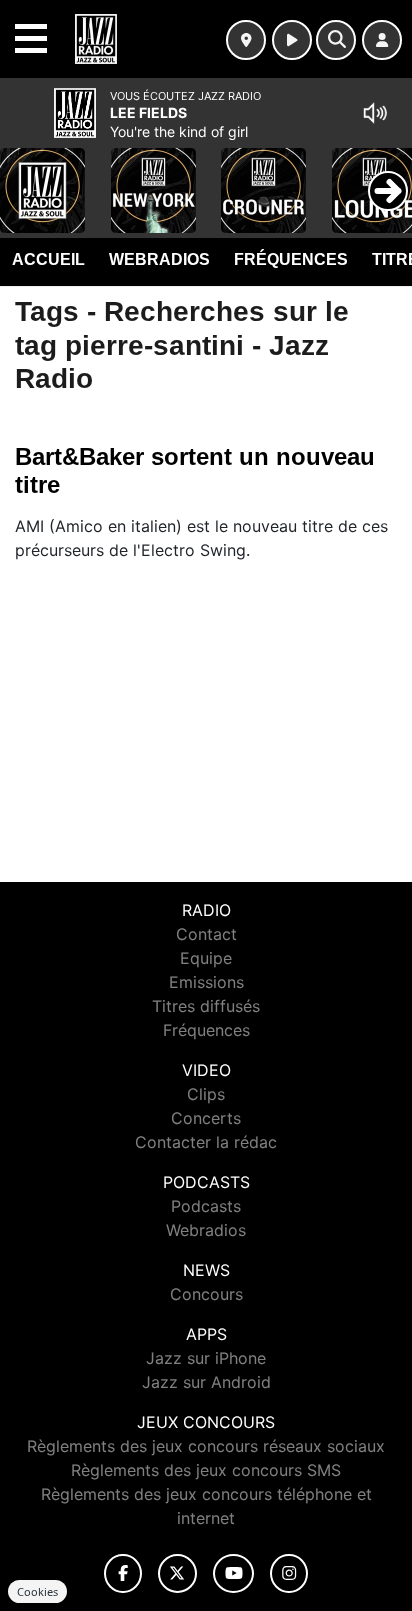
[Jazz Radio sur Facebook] (123, 1573)
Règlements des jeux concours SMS (206, 1470)
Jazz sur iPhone (206, 1358)
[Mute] (375, 113)
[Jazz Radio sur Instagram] (289, 1573)
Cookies (37, 1591)
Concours (206, 1294)
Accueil (48, 259)
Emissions (206, 982)
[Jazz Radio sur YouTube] (233, 1573)
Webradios (159, 259)
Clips (206, 1094)
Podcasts (206, 1206)
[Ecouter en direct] (292, 40)
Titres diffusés (206, 1006)
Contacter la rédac (206, 1142)
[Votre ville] (246, 40)
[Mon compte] (382, 40)
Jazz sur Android (206, 1382)
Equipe (206, 958)
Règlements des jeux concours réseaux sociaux (206, 1446)
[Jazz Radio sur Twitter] (177, 1573)
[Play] (26, 176)
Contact (206, 934)
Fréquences (291, 259)
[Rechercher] (336, 40)
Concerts (206, 1118)
